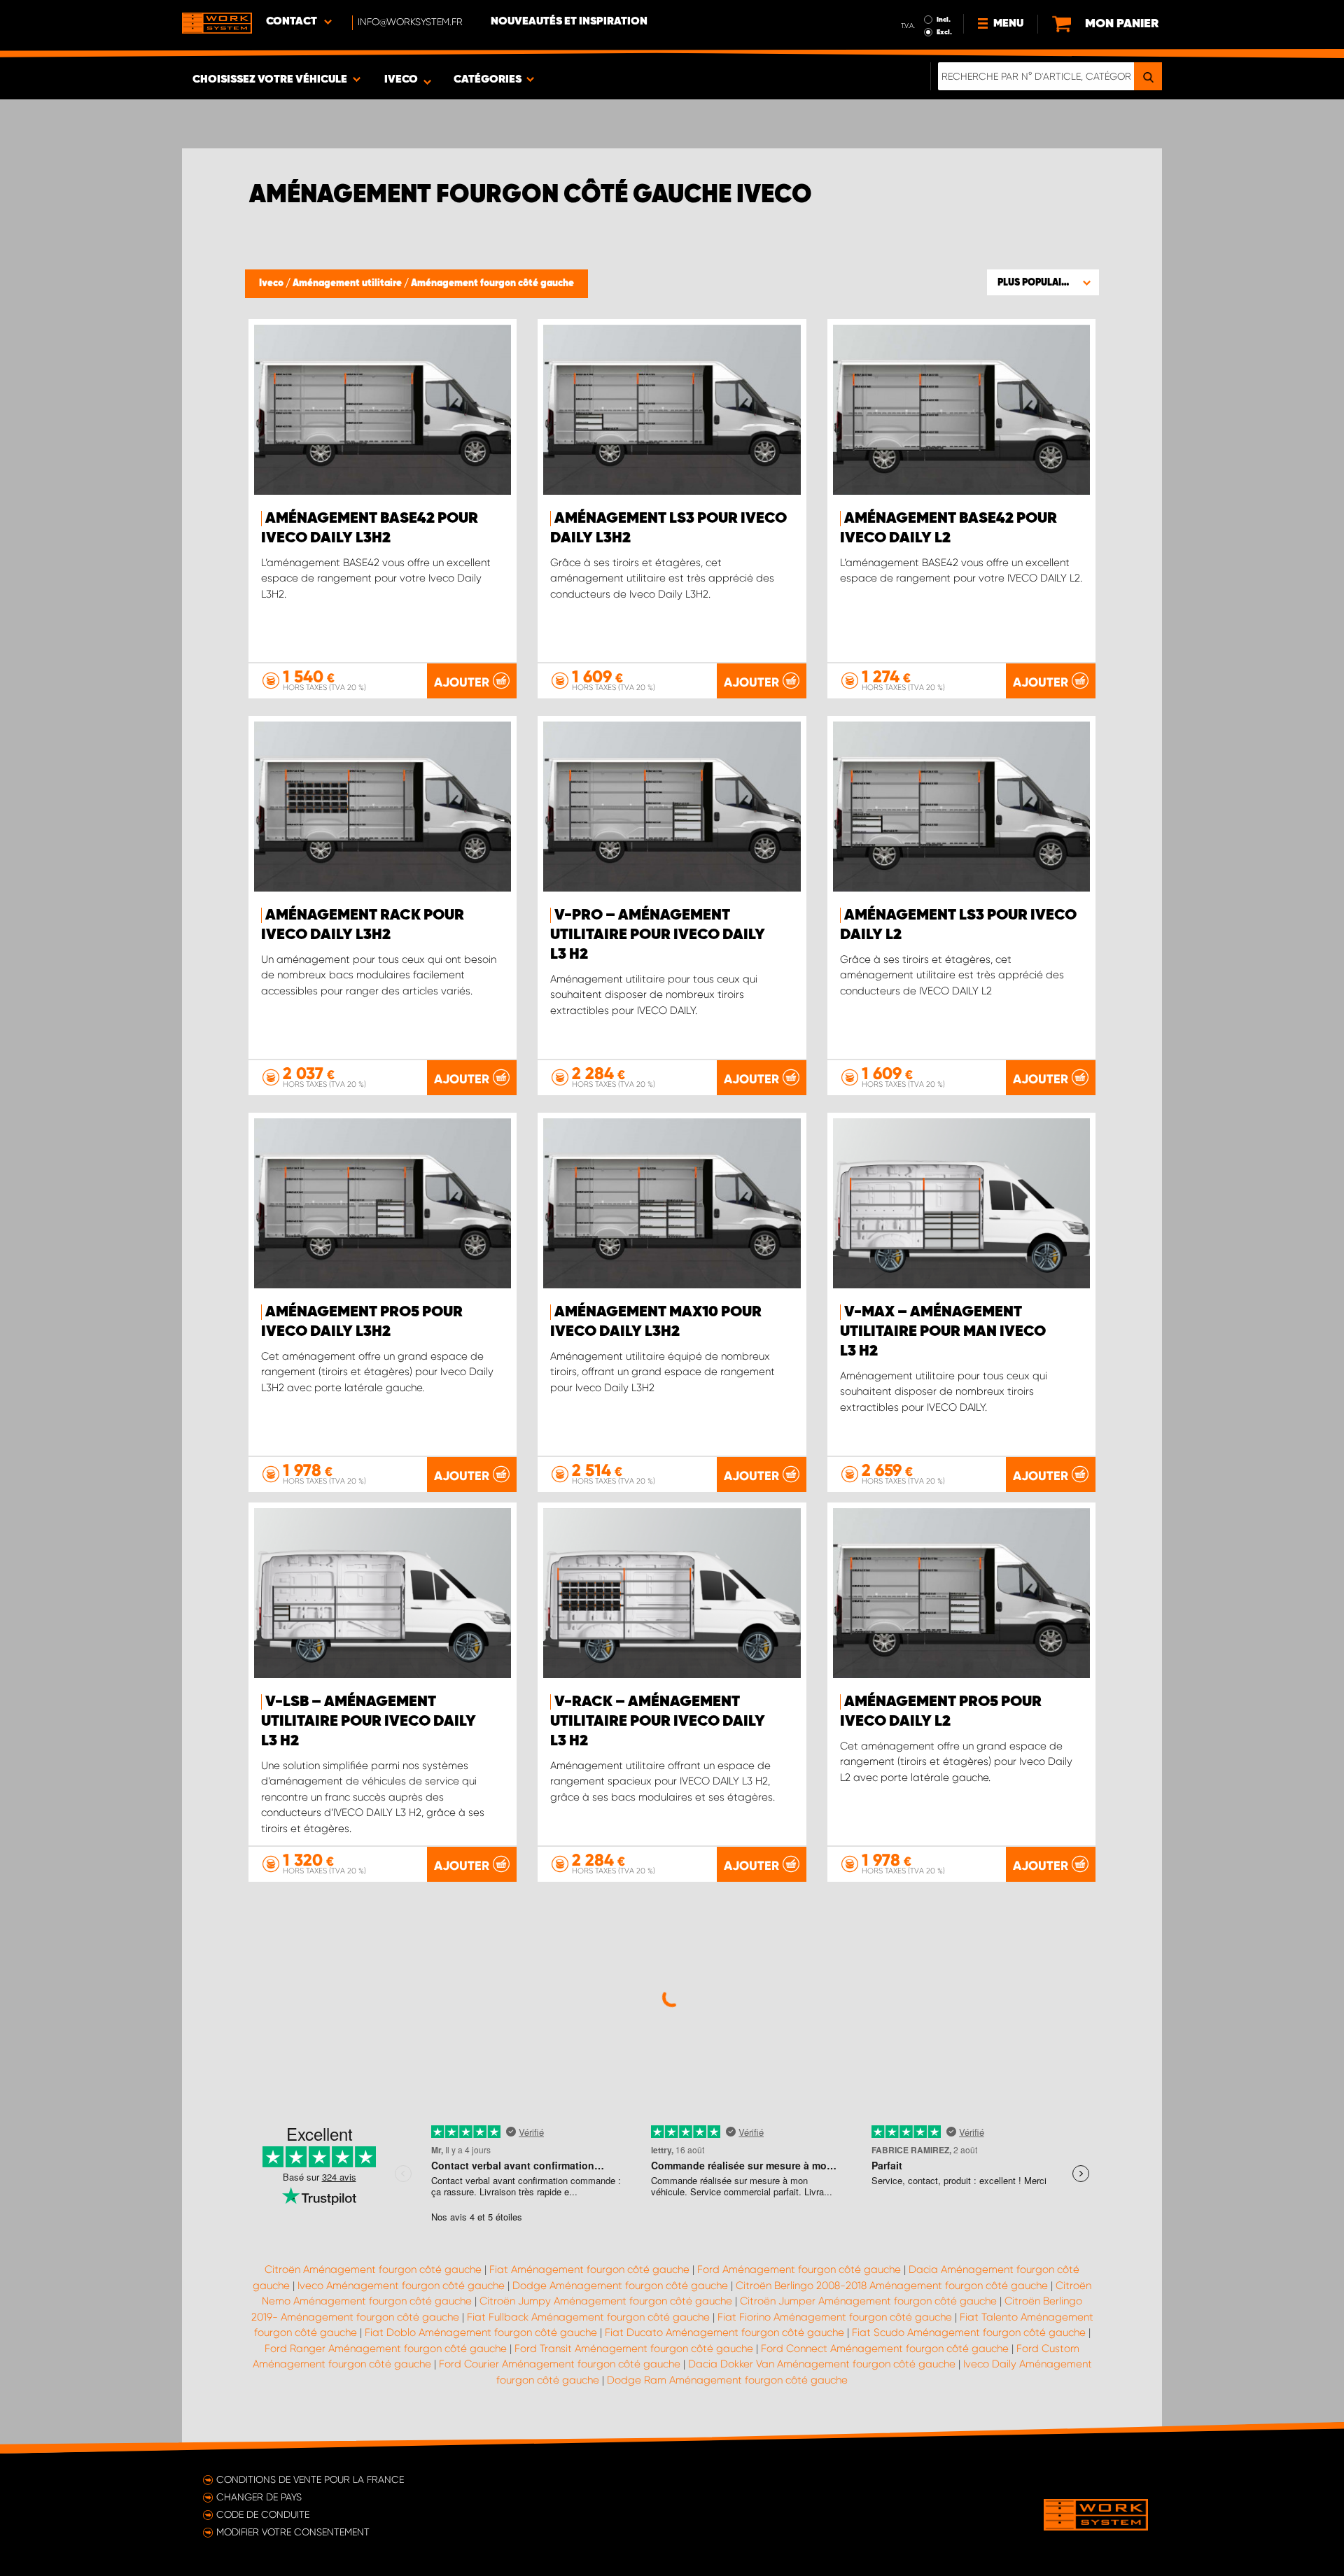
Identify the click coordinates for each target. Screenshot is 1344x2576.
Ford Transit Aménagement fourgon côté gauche (634, 2349)
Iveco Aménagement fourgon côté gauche (401, 2286)
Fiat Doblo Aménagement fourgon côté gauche (481, 2332)
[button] (1043, 282)
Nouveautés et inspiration (569, 22)
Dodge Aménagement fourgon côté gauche (620, 2286)
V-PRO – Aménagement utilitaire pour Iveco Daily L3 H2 (658, 935)
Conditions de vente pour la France (310, 2479)
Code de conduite (263, 2514)
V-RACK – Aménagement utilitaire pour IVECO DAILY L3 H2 (658, 1722)
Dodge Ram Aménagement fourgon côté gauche (727, 2380)
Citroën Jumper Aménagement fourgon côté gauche (868, 2301)
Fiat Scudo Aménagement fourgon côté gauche (969, 2332)
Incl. (944, 20)
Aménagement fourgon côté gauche (492, 283)
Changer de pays (259, 2497)
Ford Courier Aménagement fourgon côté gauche (560, 2364)
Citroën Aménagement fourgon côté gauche (373, 2269)
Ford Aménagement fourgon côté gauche (799, 2269)
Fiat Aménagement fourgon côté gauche (589, 2269)
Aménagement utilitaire (348, 283)
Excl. (944, 32)
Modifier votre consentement (293, 2532)
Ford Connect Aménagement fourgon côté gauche (885, 2349)
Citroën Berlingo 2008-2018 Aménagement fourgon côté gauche (892, 2286)
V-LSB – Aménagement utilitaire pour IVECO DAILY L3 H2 (369, 1722)
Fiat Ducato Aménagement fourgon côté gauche (724, 2332)
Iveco (272, 283)
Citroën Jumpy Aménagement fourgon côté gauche (606, 2301)
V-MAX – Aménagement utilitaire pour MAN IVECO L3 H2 (943, 1332)
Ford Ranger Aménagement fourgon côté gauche (386, 2349)
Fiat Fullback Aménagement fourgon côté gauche (588, 2317)
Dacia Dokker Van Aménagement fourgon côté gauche (822, 2364)
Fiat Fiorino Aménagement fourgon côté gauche (835, 2317)
